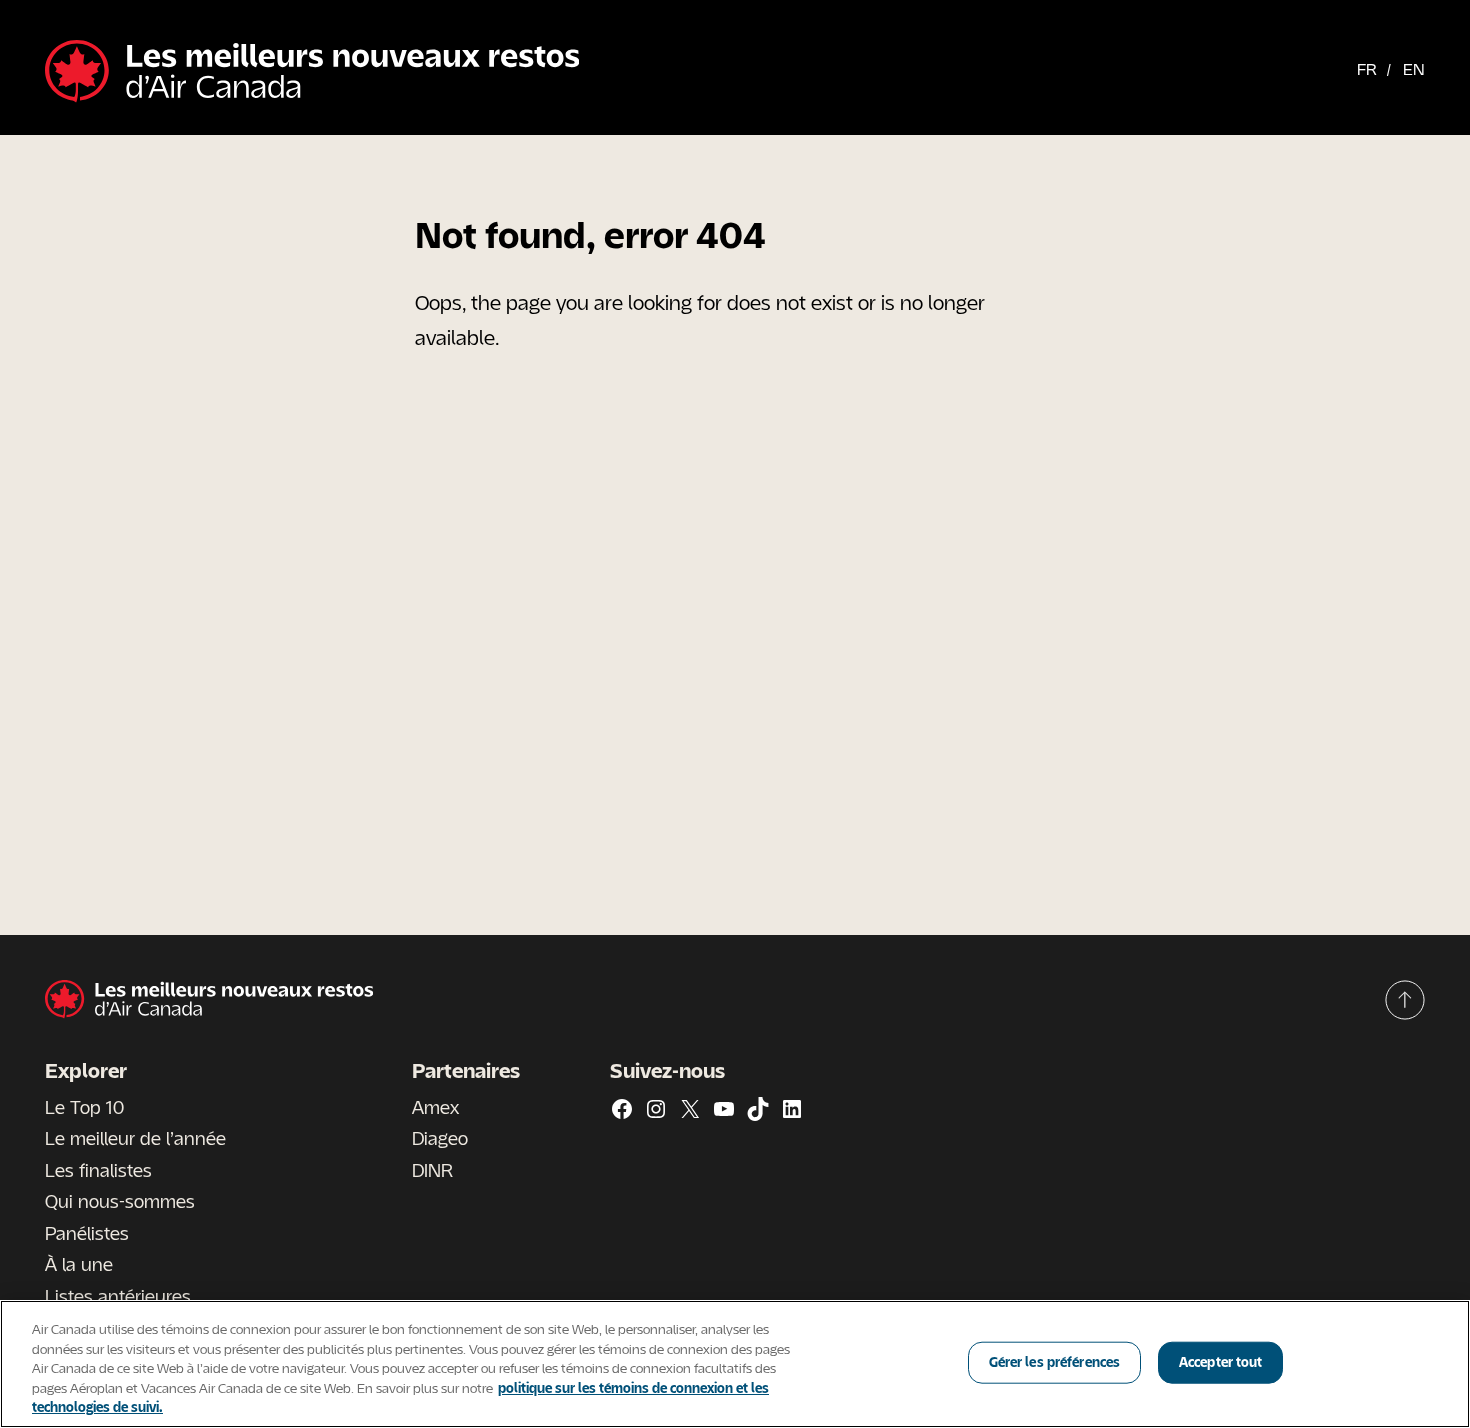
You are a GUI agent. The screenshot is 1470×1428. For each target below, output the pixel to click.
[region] (735, 1364)
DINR (432, 1170)
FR (1367, 69)
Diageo (440, 1138)
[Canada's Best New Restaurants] (312, 72)
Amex (435, 1107)
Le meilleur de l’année (135, 1138)
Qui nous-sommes (120, 1201)
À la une (79, 1264)
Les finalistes (98, 1170)
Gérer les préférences (1055, 1362)
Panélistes (87, 1233)
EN (1414, 69)
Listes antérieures (118, 1296)
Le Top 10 (84, 1107)
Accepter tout (1221, 1362)
